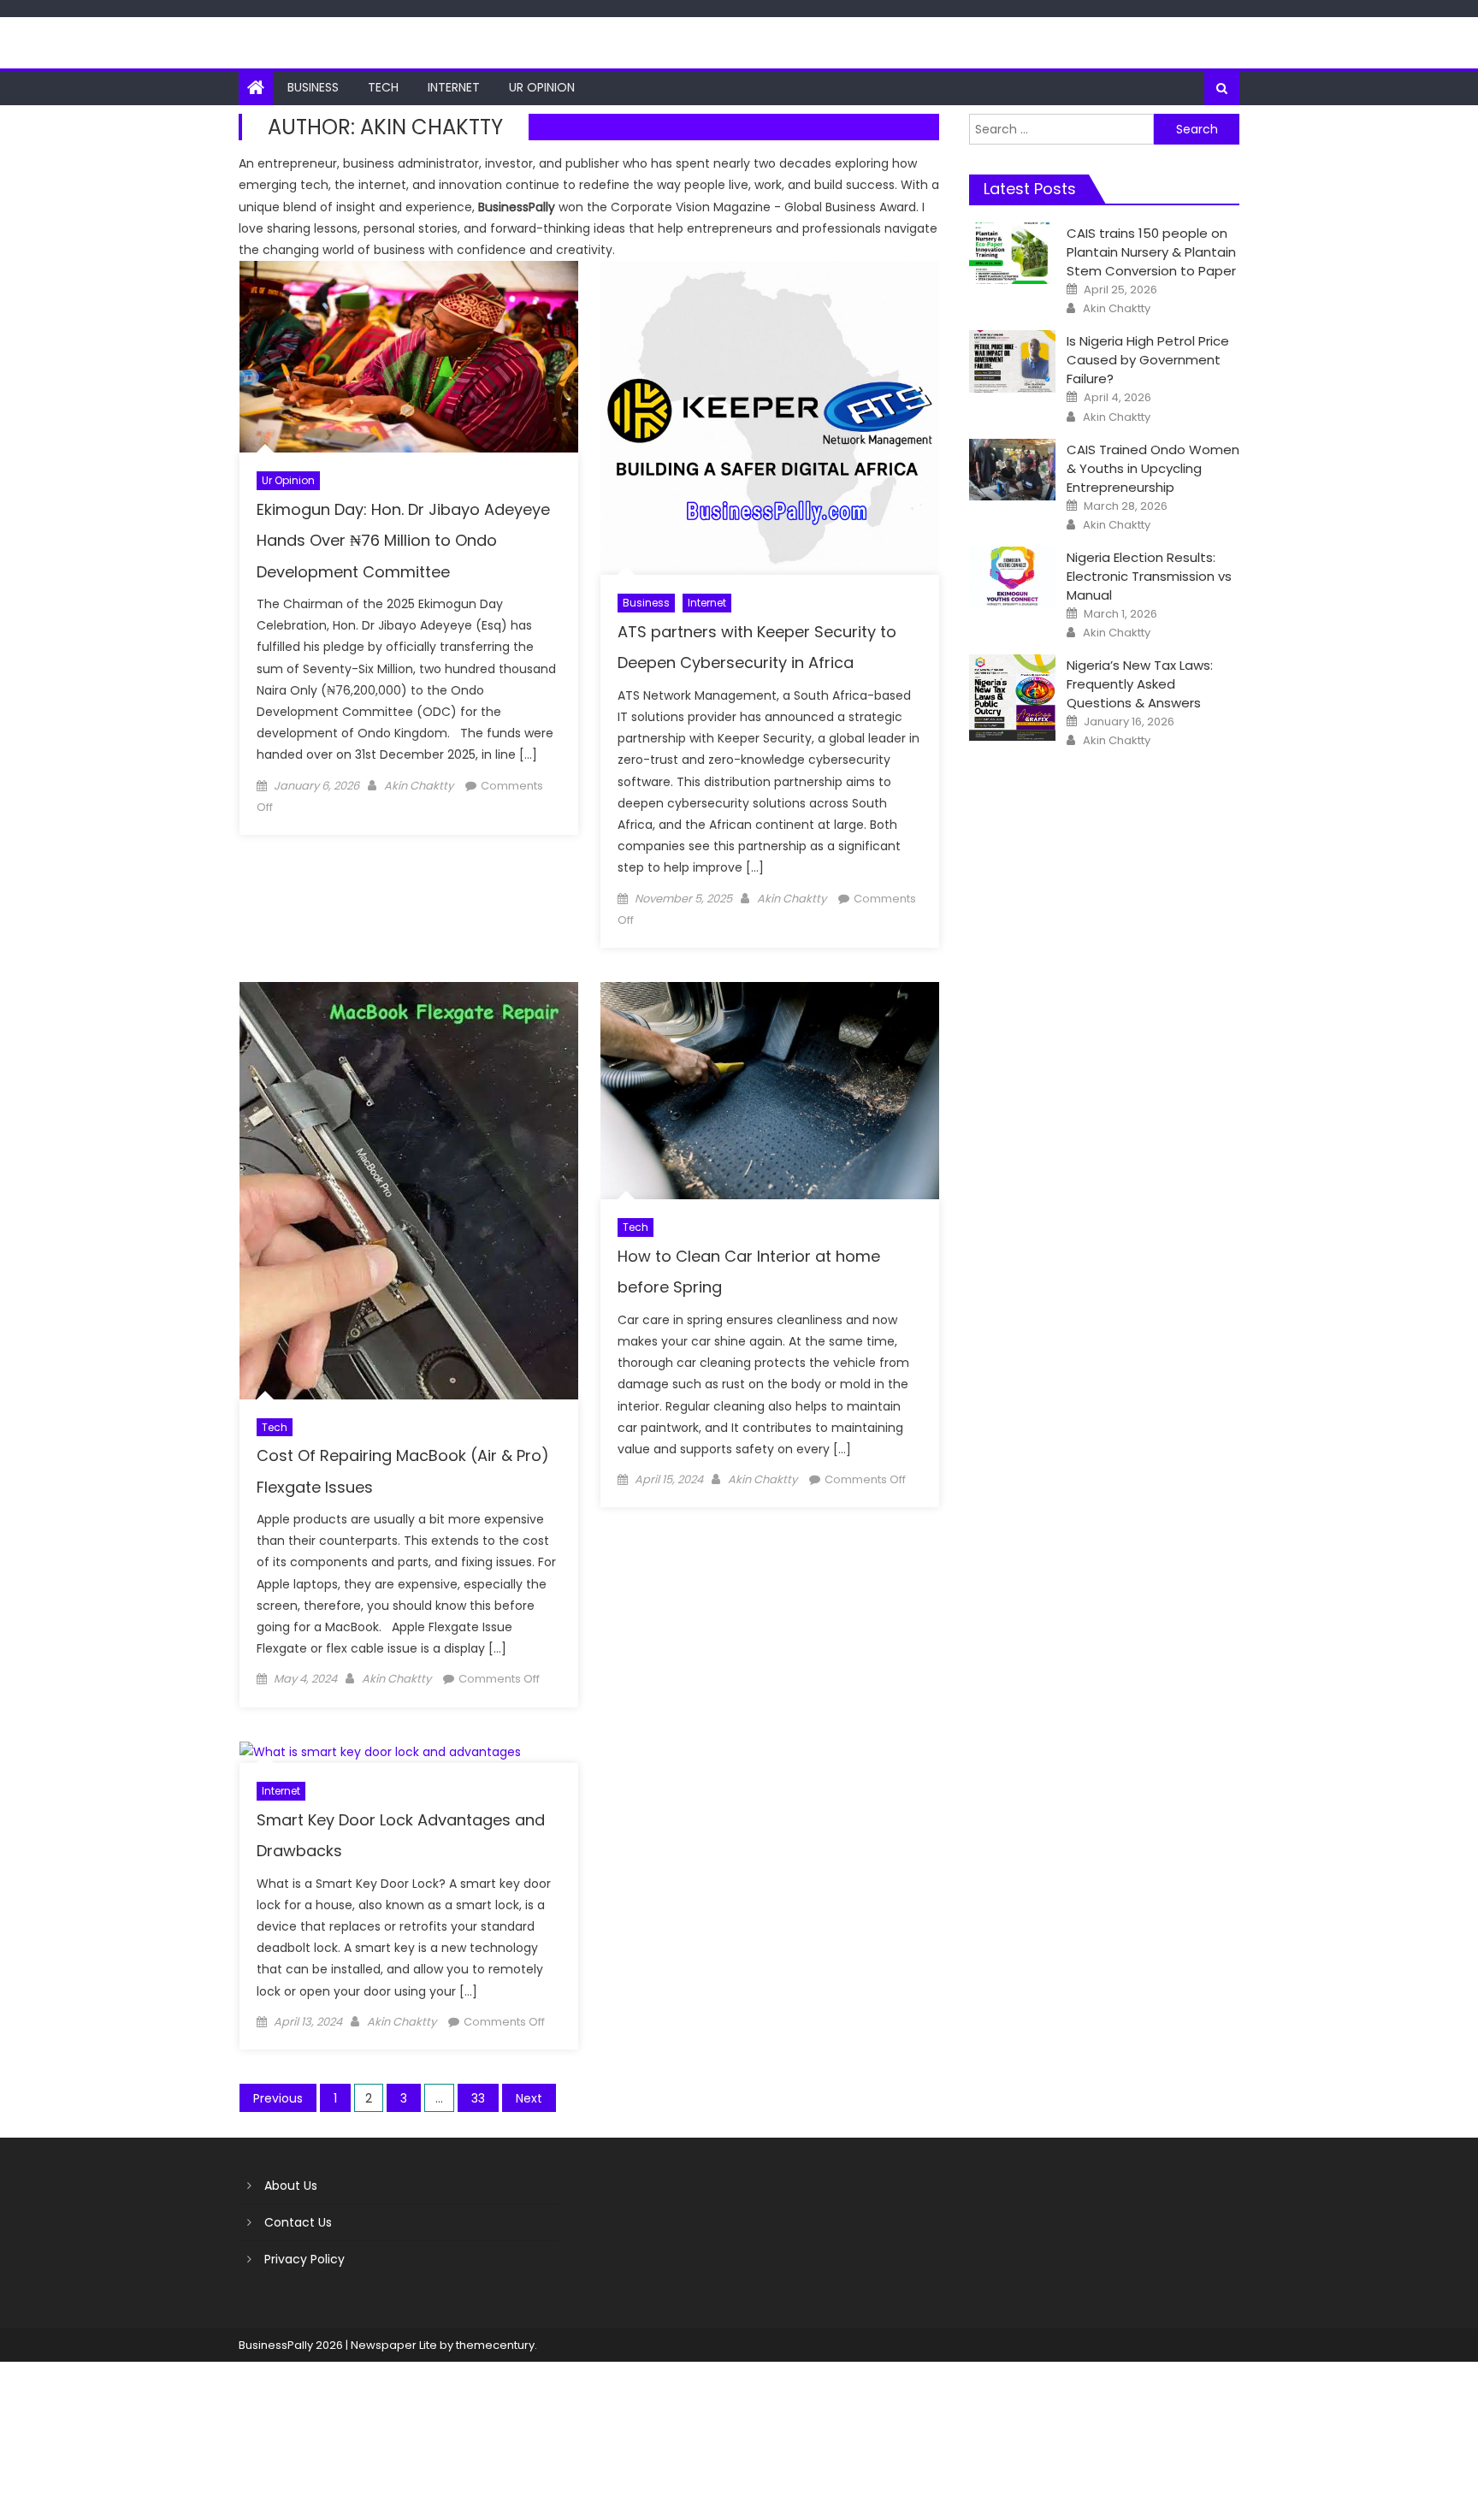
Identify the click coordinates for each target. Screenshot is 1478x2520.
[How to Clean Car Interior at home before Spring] (770, 1091)
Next (529, 2098)
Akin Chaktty (419, 786)
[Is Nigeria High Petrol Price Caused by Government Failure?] (1012, 361)
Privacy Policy (304, 2259)
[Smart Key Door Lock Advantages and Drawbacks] (409, 1753)
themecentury (495, 2345)
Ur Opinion (542, 87)
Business (313, 87)
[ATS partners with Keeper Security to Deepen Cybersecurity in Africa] (770, 418)
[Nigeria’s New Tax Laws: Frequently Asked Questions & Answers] (1012, 698)
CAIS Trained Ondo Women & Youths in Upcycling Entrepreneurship (1153, 468)
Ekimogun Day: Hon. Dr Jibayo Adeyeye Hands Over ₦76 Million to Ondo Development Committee (403, 541)
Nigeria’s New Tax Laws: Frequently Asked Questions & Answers (1140, 684)
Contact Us (298, 2222)
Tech (383, 87)
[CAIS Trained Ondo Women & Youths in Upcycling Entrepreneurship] (1012, 470)
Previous (278, 2098)
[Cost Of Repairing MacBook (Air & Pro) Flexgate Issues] (409, 1191)
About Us (291, 2186)
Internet (454, 87)
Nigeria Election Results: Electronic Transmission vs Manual (1149, 576)
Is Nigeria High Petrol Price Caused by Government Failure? (1148, 360)
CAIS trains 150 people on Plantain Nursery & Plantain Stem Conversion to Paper (1151, 252)
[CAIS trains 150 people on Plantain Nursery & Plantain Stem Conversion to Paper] (1012, 253)
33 (478, 2098)
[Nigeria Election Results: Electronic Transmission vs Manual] (1012, 577)
